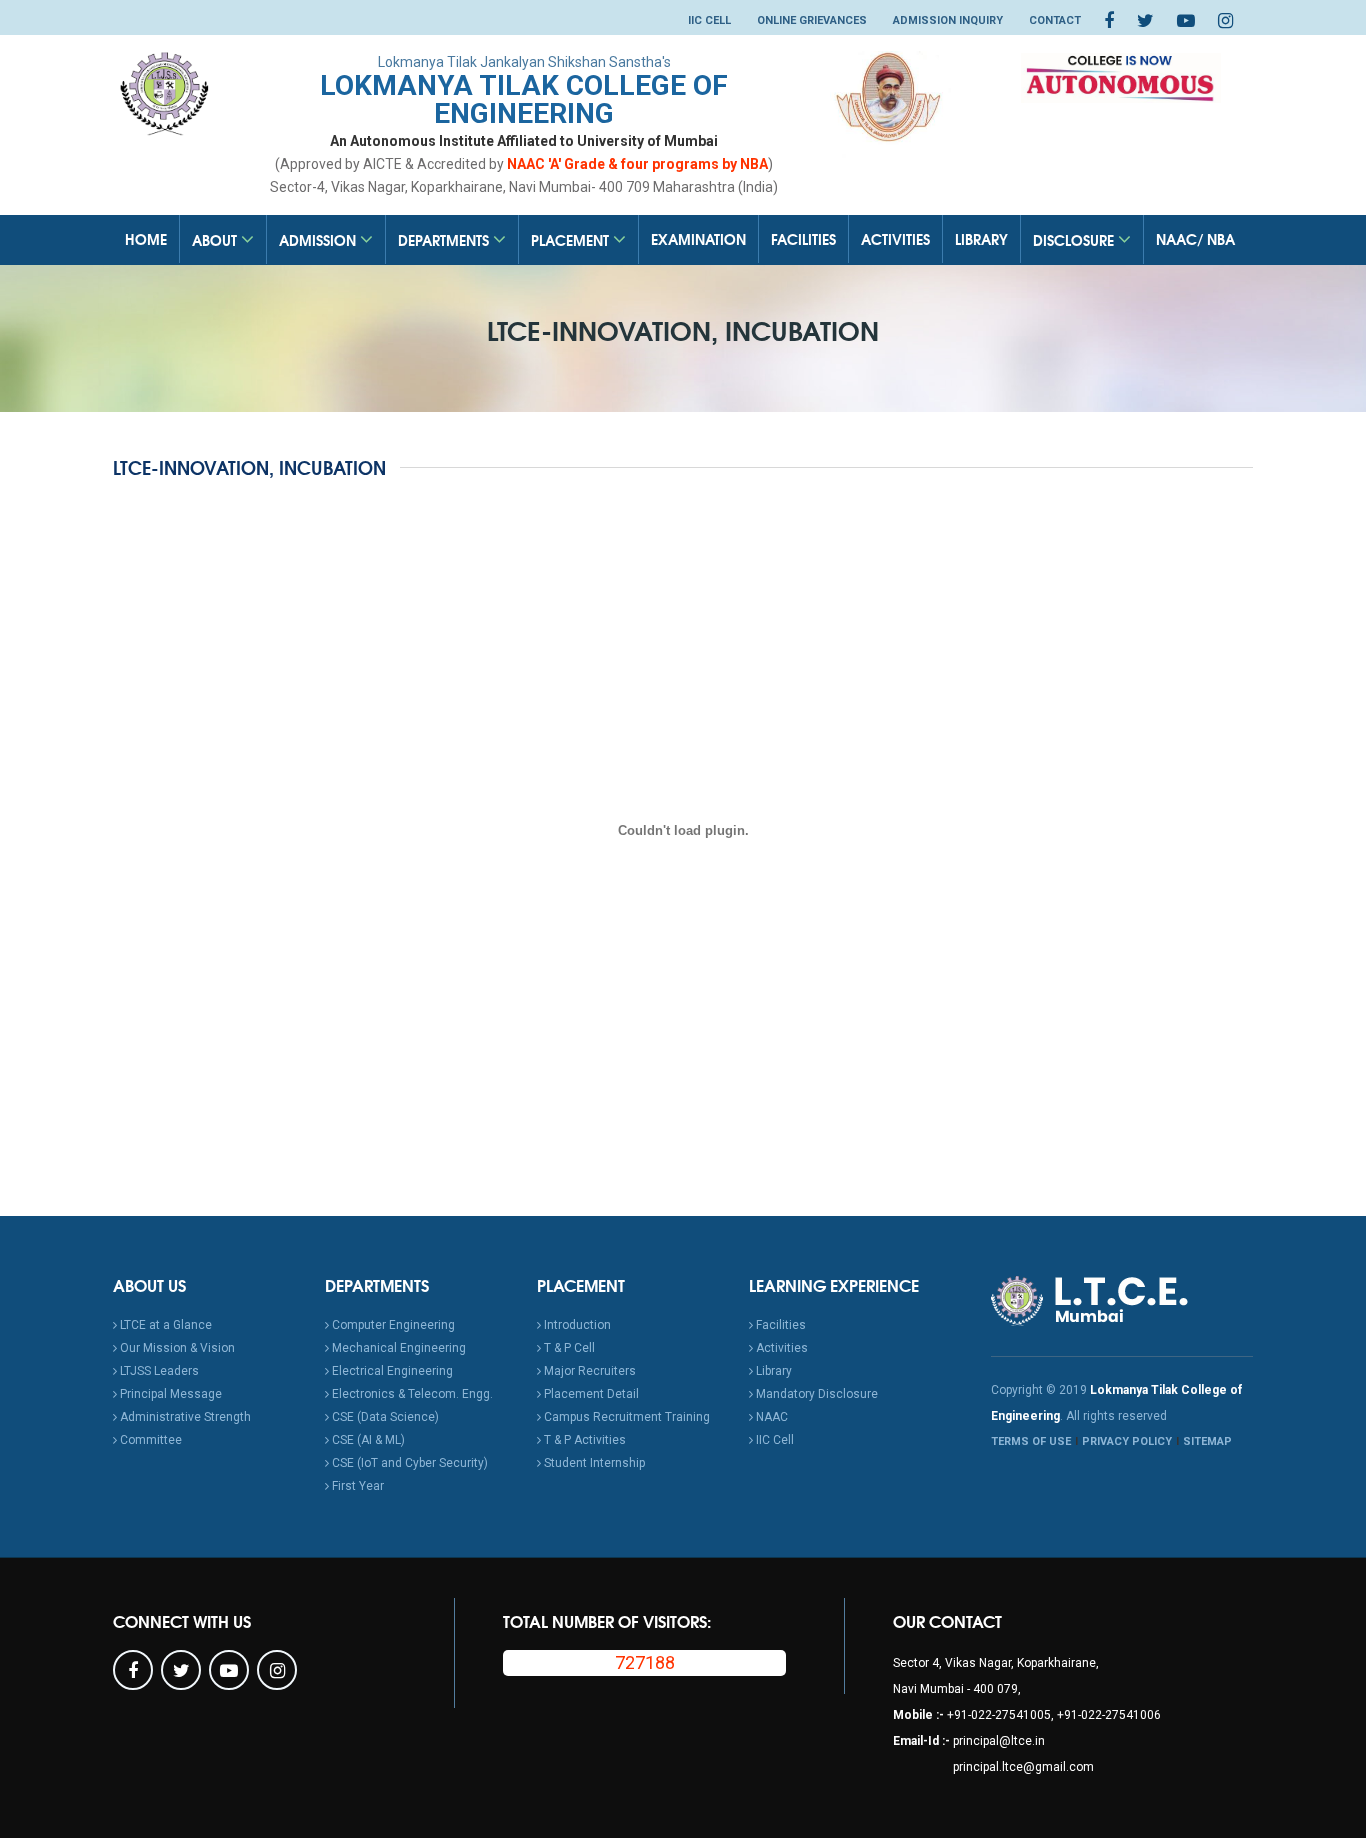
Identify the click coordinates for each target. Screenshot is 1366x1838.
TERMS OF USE (1031, 1441)
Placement (572, 240)
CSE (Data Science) (384, 1417)
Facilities (803, 239)
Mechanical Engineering (397, 1348)
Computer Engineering (392, 1325)
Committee (149, 1440)
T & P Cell (568, 1348)
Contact (1055, 20)
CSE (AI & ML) (367, 1440)
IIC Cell (709, 20)
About (216, 240)
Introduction (576, 1325)
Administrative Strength (184, 1417)
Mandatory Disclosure (815, 1394)
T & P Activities (583, 1440)
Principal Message (169, 1394)
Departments (445, 240)
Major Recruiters (588, 1371)
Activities (895, 239)
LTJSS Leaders (158, 1371)
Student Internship (593, 1463)
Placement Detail (590, 1394)
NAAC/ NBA (1195, 239)
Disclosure (1075, 240)
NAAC (770, 1417)
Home (146, 239)
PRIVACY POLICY (1127, 1441)
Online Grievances (812, 20)
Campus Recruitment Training (625, 1417)
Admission (319, 240)
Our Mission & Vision (176, 1348)
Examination (698, 239)
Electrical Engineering (391, 1371)
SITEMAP (1207, 1441)
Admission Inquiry (948, 20)
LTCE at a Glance (164, 1325)
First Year (356, 1486)
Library (981, 239)
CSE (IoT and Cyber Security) (408, 1463)
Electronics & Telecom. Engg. (411, 1394)
